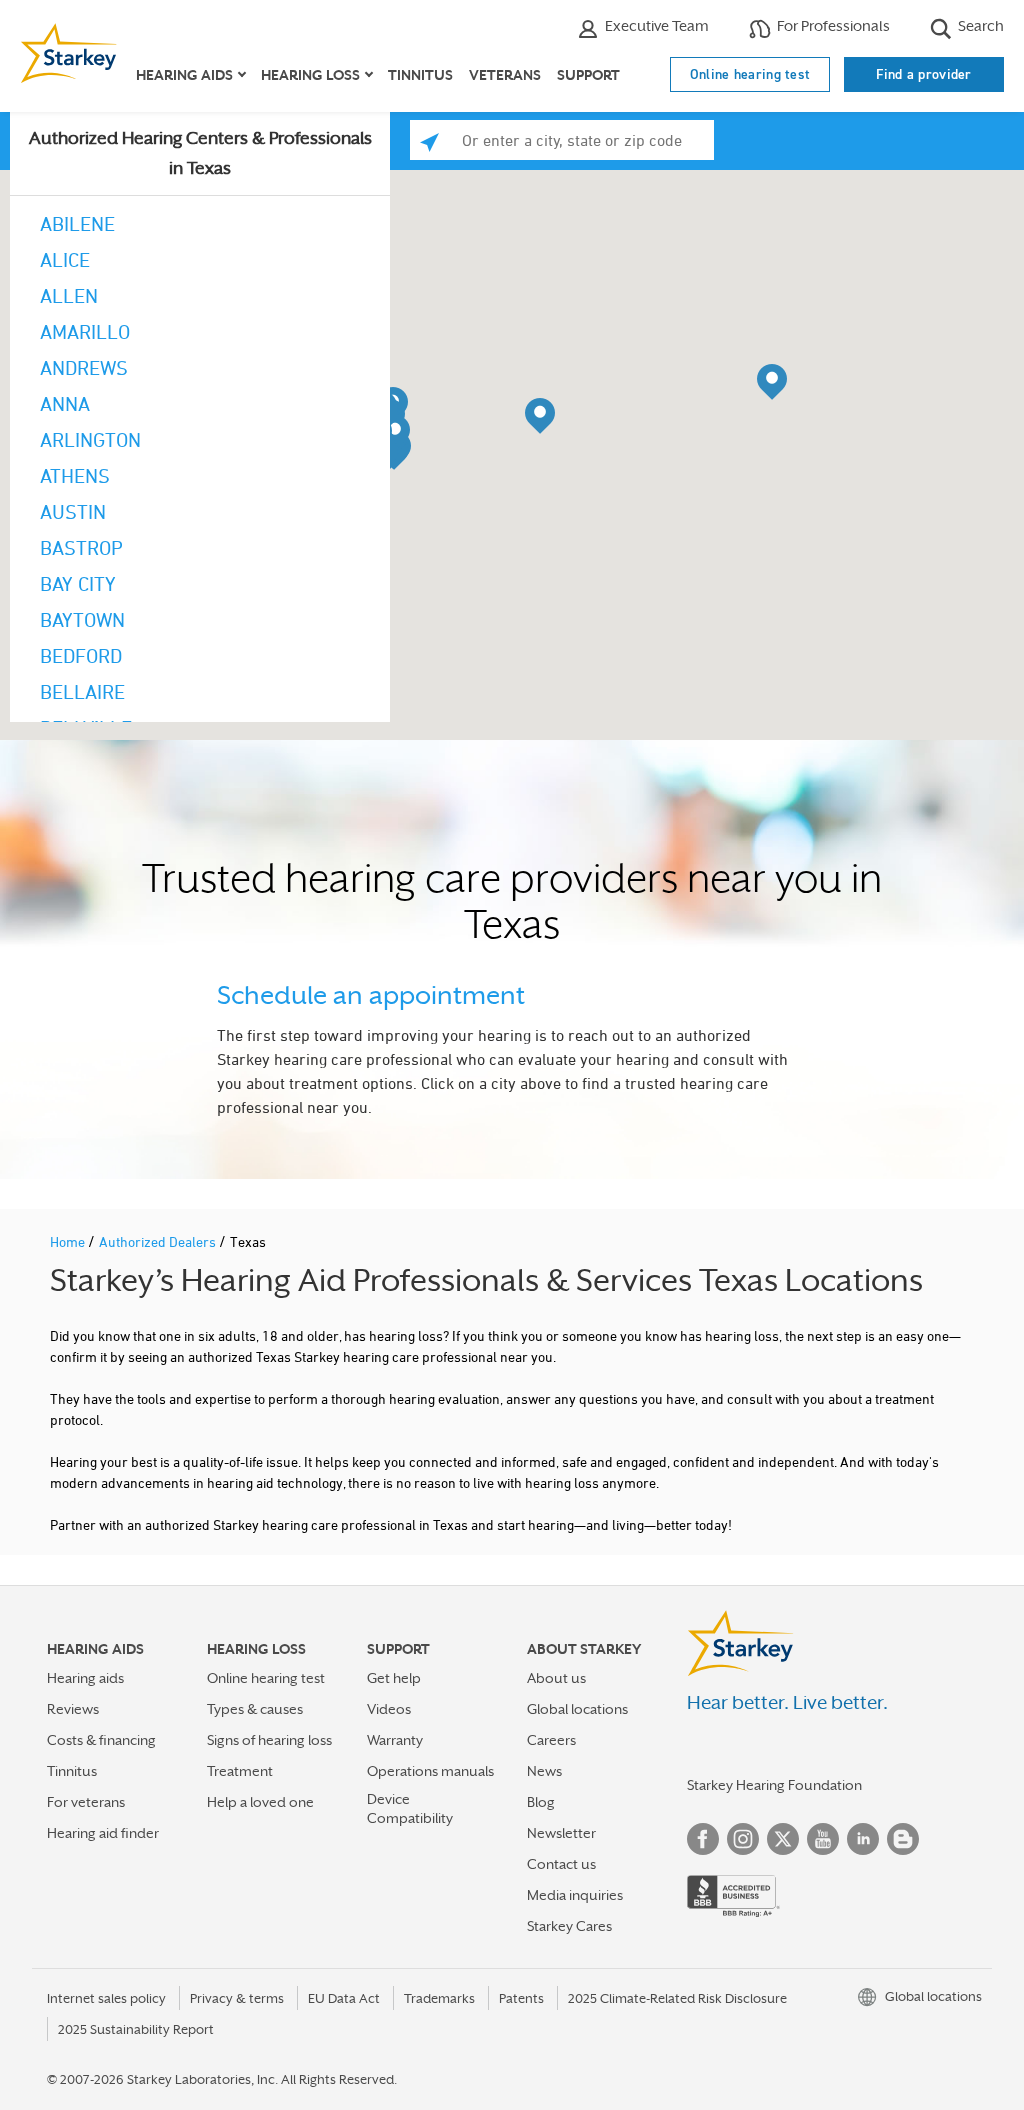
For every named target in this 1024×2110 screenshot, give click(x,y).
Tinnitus (420, 75)
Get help (394, 1678)
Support (588, 75)
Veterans (505, 75)
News (544, 1771)
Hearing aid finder (103, 1833)
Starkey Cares (569, 1926)
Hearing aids (85, 1678)
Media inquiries (575, 1895)
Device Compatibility (410, 1808)
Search (979, 25)
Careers (551, 1740)
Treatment (240, 1771)
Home (69, 1241)
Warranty (395, 1740)
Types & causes (255, 1709)
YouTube (823, 1839)
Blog (541, 1802)
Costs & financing (101, 1740)
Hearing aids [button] (184, 75)
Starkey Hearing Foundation (774, 1785)
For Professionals (832, 25)
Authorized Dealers (159, 1241)
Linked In (863, 1839)
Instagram (743, 1839)
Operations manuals (430, 1771)
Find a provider (924, 74)
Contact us (561, 1864)
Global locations (577, 1709)
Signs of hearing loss (269, 1740)
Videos (389, 1709)
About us (556, 1678)
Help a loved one (260, 1802)
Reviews (73, 1709)
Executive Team (655, 25)
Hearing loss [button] (310, 75)
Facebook (703, 1839)
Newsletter (561, 1833)
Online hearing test (750, 74)
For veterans (86, 1802)
